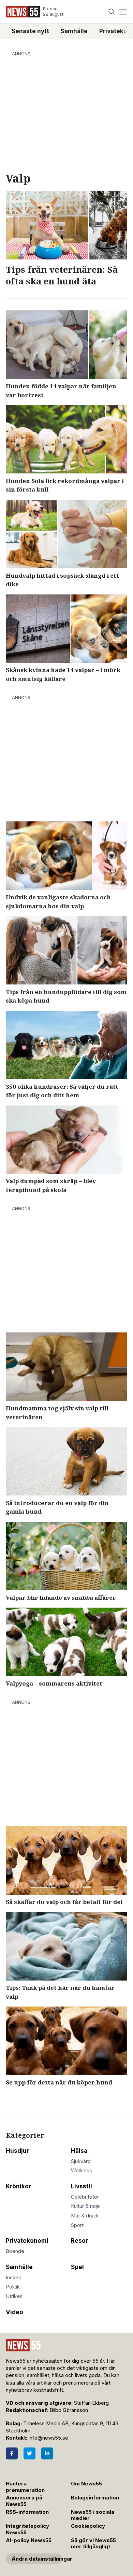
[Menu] (123, 12)
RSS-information (27, 2512)
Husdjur (17, 2151)
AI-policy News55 (29, 2540)
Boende (15, 2251)
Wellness (82, 2171)
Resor (79, 2241)
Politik (13, 2287)
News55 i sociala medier (93, 2515)
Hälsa (79, 2151)
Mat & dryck (85, 2216)
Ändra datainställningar (37, 2559)
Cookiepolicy (88, 2526)
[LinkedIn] (47, 2453)
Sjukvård (81, 2161)
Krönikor (18, 2186)
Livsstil (82, 2186)
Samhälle (74, 31)
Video (14, 2312)
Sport (77, 2225)
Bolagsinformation (95, 2498)
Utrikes (14, 2296)
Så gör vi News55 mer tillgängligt (93, 2544)
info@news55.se (48, 2438)
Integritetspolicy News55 (27, 2529)
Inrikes (13, 2278)
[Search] (112, 12)
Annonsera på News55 (24, 2501)
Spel (77, 2267)
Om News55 (86, 2484)
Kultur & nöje (85, 2206)
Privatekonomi (27, 2241)
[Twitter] (29, 2453)
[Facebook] (12, 2453)
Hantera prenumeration (25, 2487)
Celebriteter (85, 2197)
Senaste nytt (30, 31)
